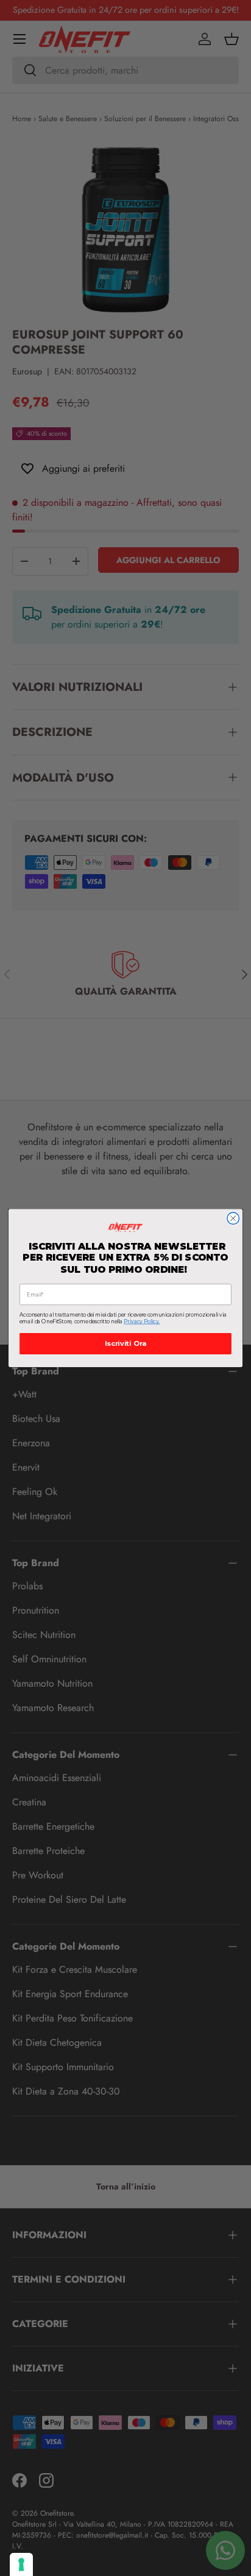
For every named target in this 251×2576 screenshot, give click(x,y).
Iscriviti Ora (125, 1344)
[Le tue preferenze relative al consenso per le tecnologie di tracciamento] (21, 2564)
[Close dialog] (233, 1219)
